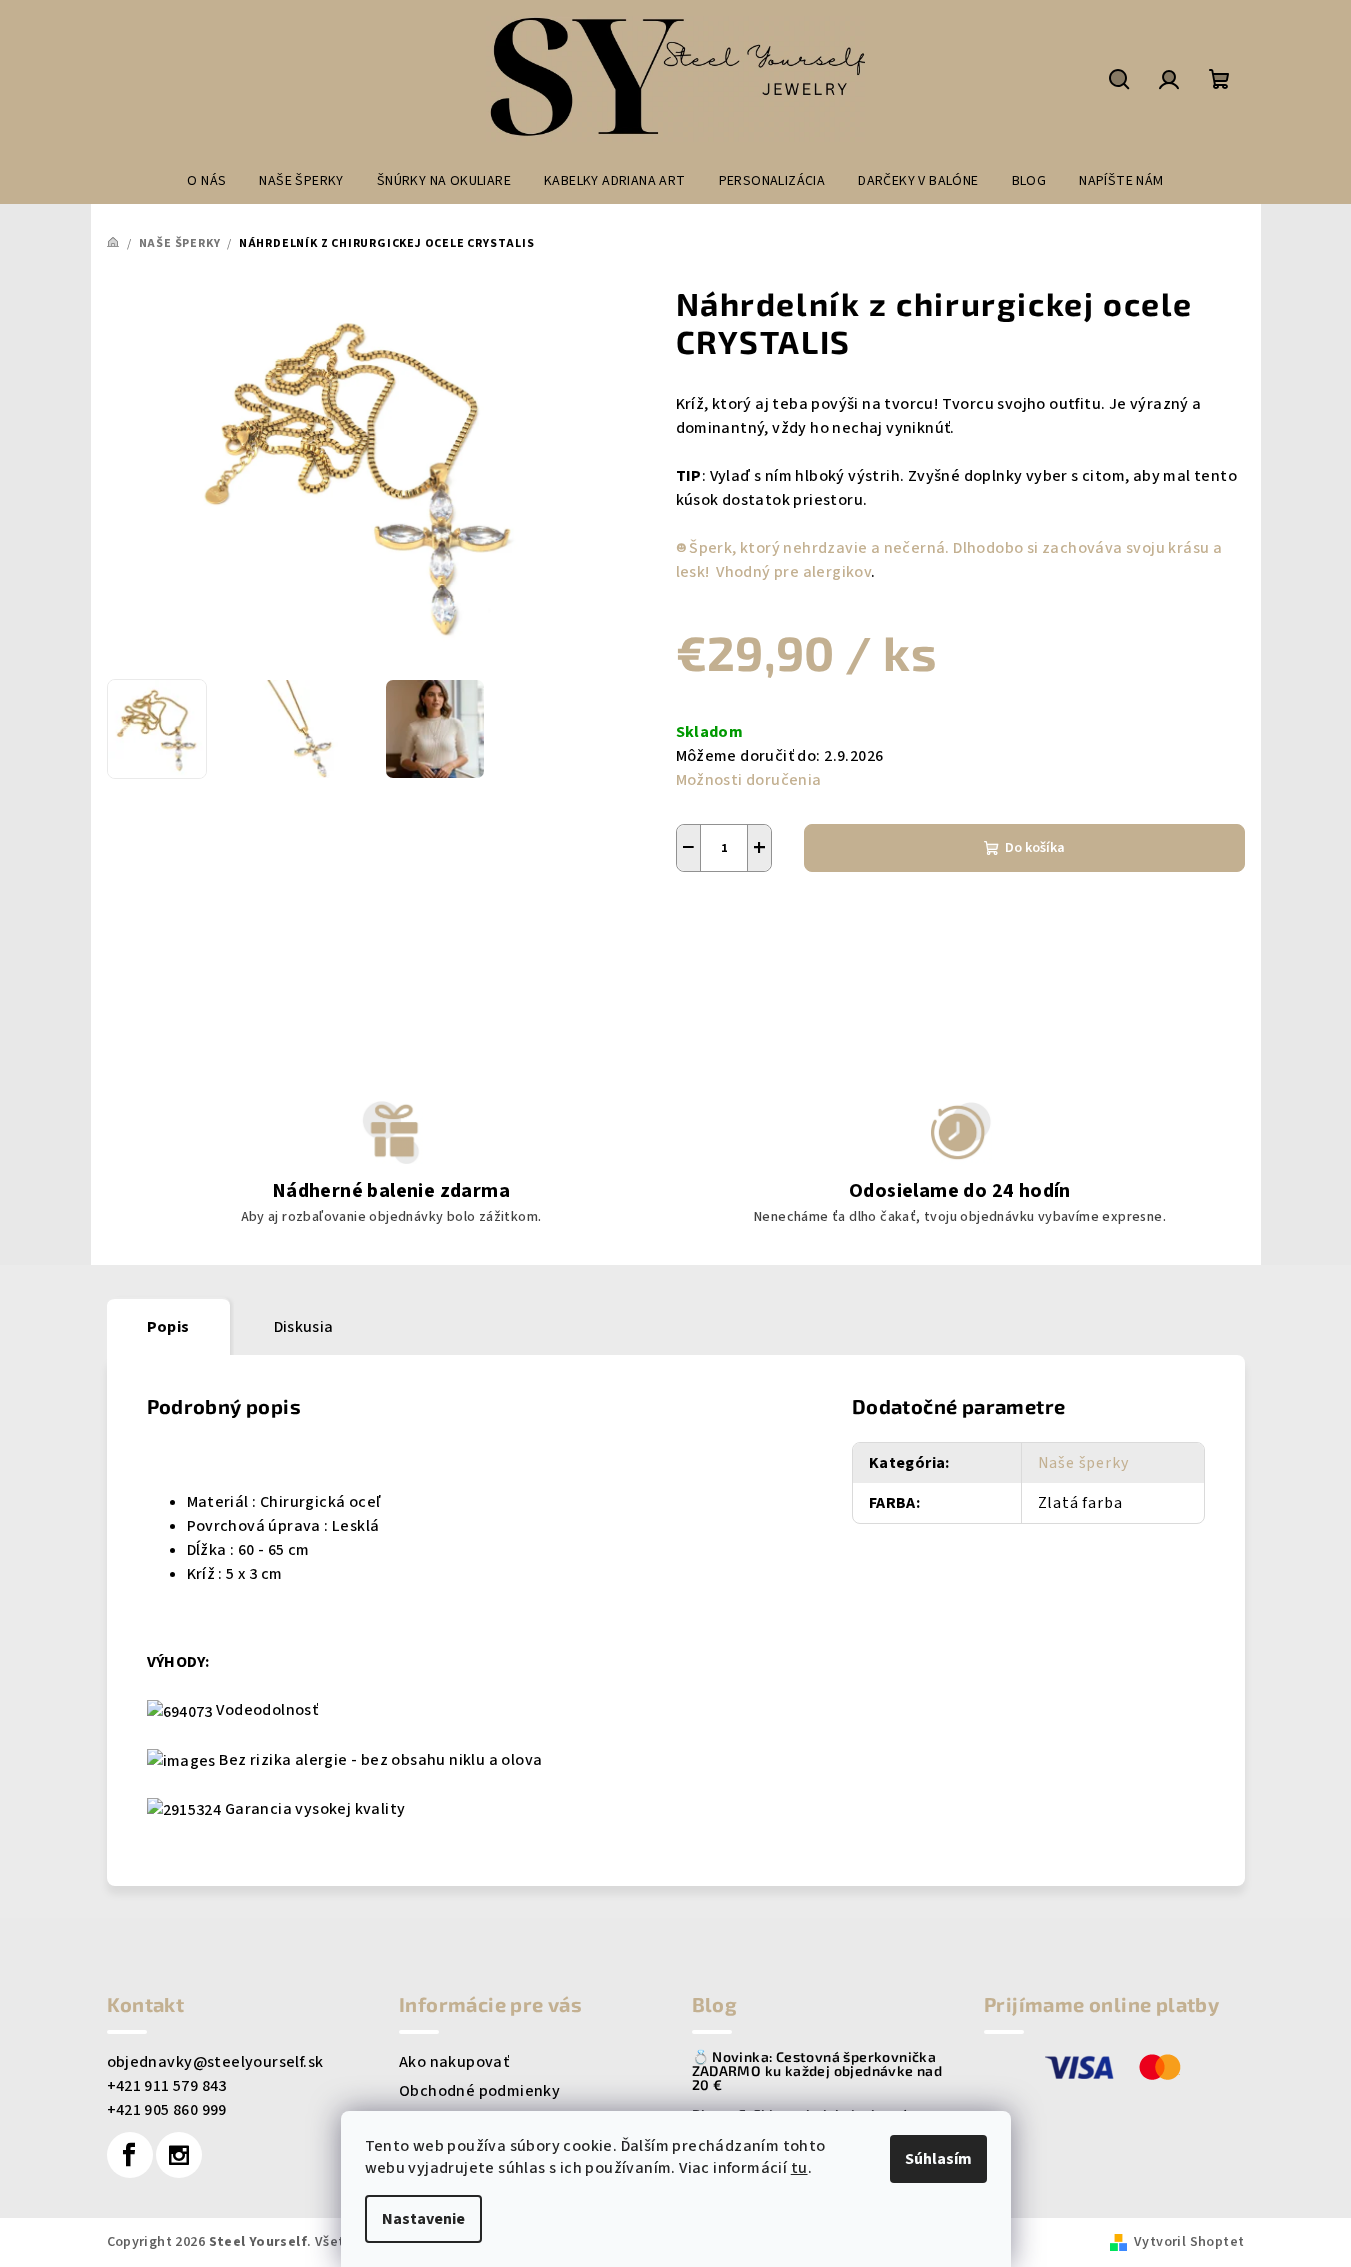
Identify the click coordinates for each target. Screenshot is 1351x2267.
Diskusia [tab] (304, 1327)
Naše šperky (1083, 1463)
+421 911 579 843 (167, 2086)
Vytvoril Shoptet (1189, 2242)
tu (799, 2168)
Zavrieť (722, 942)
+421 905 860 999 (167, 2110)
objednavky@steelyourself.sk (215, 2062)
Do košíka (1035, 848)
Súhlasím (938, 2159)
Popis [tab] (168, 1327)
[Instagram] (179, 2155)
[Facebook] (130, 2155)
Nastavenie (423, 2219)
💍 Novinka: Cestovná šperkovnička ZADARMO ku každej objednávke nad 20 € (817, 2071)
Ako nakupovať (454, 2062)
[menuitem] (206, 181)
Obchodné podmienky (479, 2091)
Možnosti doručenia (749, 780)
